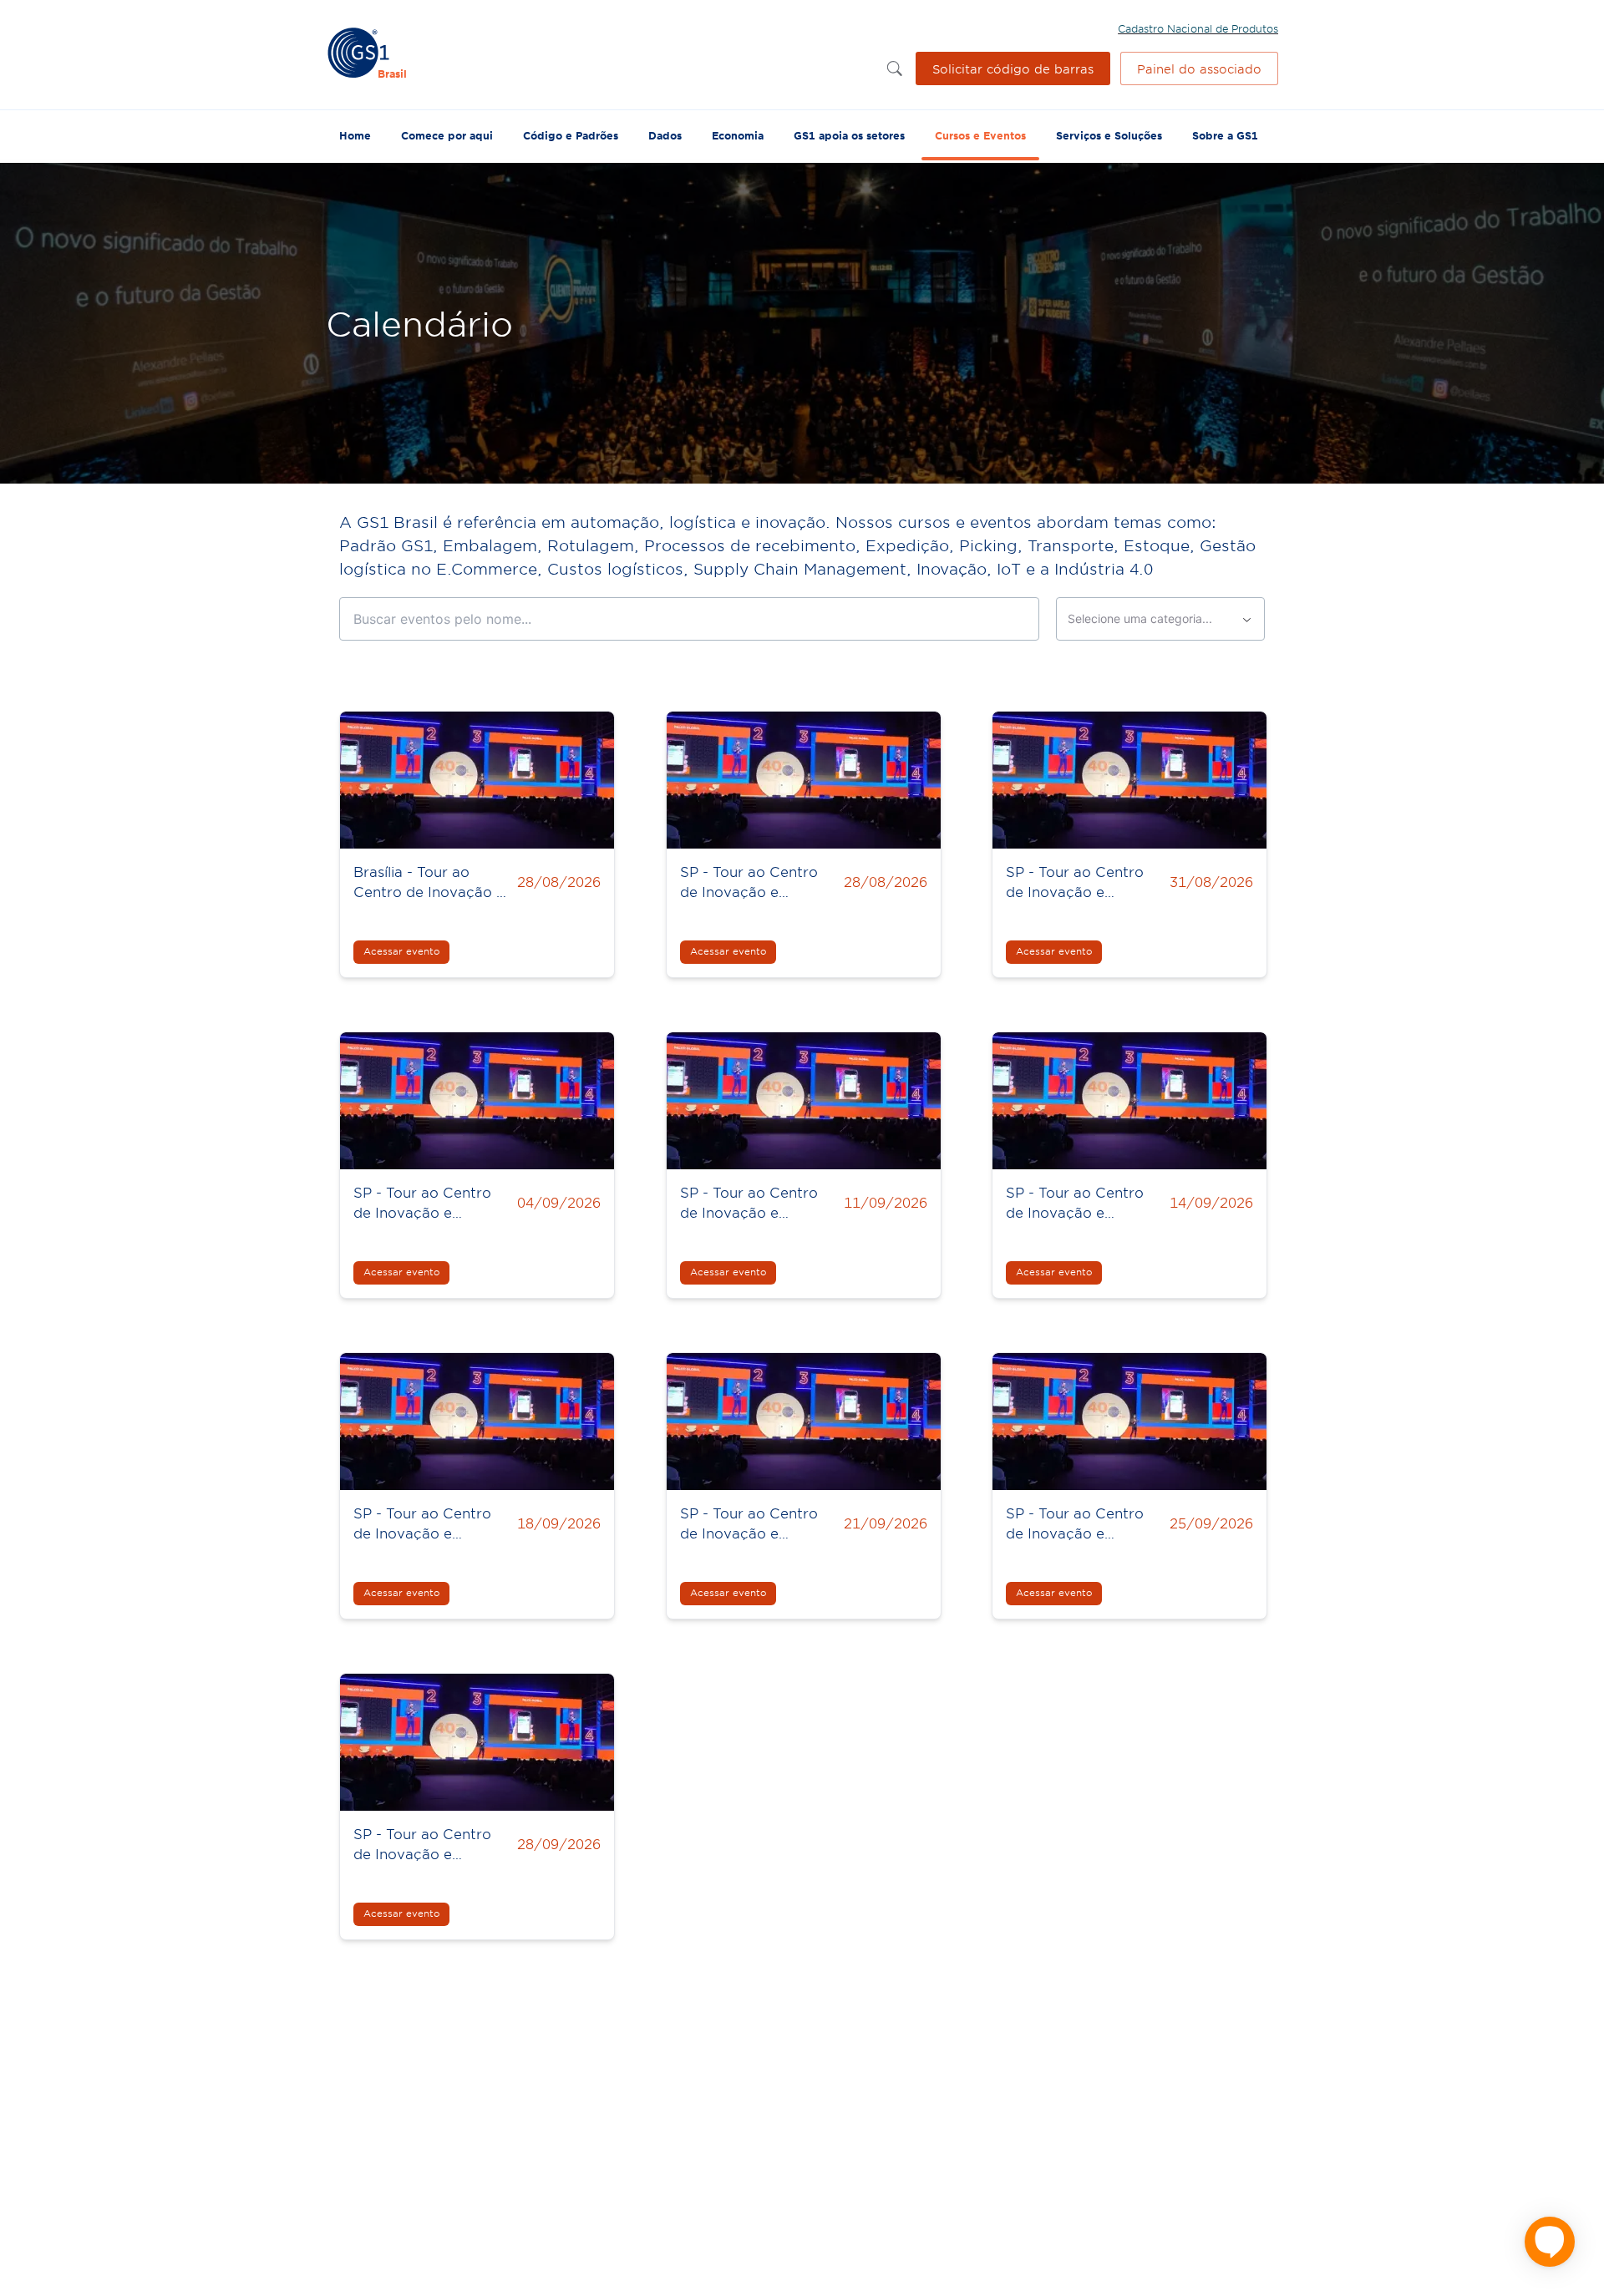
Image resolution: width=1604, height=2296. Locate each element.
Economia (738, 135)
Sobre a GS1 (1225, 135)
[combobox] (1160, 619)
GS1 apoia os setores (849, 135)
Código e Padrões (571, 135)
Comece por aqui (447, 135)
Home (355, 135)
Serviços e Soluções (1109, 135)
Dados (665, 135)
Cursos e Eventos (980, 135)
